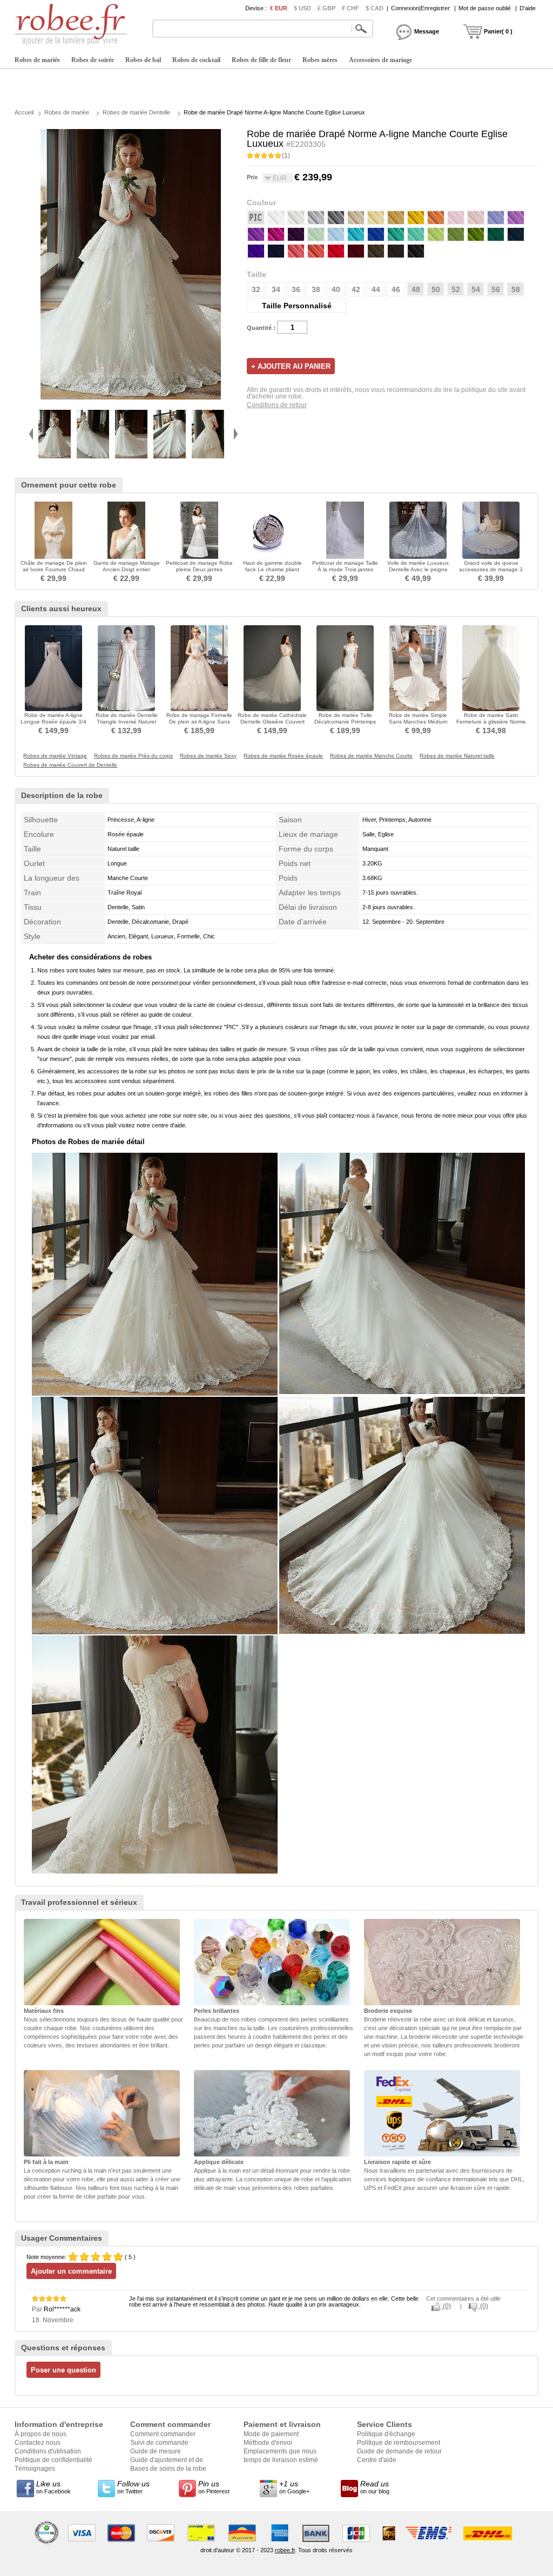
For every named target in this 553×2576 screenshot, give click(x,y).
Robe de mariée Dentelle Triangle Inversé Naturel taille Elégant (127, 722)
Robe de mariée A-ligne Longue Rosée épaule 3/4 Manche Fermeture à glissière (53, 725)
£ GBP (326, 8)
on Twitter (133, 2487)
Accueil (24, 112)
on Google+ (294, 2487)
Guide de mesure (156, 2451)
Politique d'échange (386, 2434)
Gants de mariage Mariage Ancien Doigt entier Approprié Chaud (127, 569)
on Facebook (53, 2487)
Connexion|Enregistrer (420, 8)
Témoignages (35, 2469)
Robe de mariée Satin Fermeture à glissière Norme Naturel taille (491, 722)
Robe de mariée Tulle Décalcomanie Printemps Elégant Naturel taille (345, 722)
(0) (446, 2306)
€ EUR (279, 8)
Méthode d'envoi (268, 2443)
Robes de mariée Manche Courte (371, 756)
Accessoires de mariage (380, 60)
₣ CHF (350, 8)
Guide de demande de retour (399, 2451)
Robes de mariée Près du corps (133, 756)
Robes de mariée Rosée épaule (283, 756)
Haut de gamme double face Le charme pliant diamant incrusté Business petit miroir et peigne (272, 573)
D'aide (528, 8)
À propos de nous (41, 2434)
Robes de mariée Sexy (208, 756)
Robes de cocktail (196, 60)
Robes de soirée (93, 60)
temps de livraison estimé (281, 2460)
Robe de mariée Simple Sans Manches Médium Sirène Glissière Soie (418, 722)
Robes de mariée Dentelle (136, 112)
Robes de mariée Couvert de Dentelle (70, 765)
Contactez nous (38, 2443)
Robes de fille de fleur (261, 60)
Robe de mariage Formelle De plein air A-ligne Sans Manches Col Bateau (199, 722)
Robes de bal (143, 60)
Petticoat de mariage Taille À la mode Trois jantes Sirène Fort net (345, 569)
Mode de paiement (271, 2434)
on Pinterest (214, 2487)
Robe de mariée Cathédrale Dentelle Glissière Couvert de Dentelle (272, 722)
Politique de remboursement (399, 2443)
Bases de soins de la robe (168, 2469)
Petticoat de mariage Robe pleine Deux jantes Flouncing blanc (199, 569)
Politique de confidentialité (53, 2460)
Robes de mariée (37, 60)
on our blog (375, 2487)
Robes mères (320, 60)
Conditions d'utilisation (48, 2451)
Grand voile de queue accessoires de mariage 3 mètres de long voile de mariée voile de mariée (491, 573)
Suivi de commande (159, 2443)
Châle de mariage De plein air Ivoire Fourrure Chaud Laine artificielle (54, 569)
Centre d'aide (377, 2460)
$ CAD (375, 8)
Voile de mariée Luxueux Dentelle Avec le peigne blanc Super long (418, 569)
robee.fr (285, 2550)
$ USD (302, 8)
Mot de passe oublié (485, 8)
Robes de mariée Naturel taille (457, 756)
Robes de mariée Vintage (55, 756)
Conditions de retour (277, 405)
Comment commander (163, 2434)
